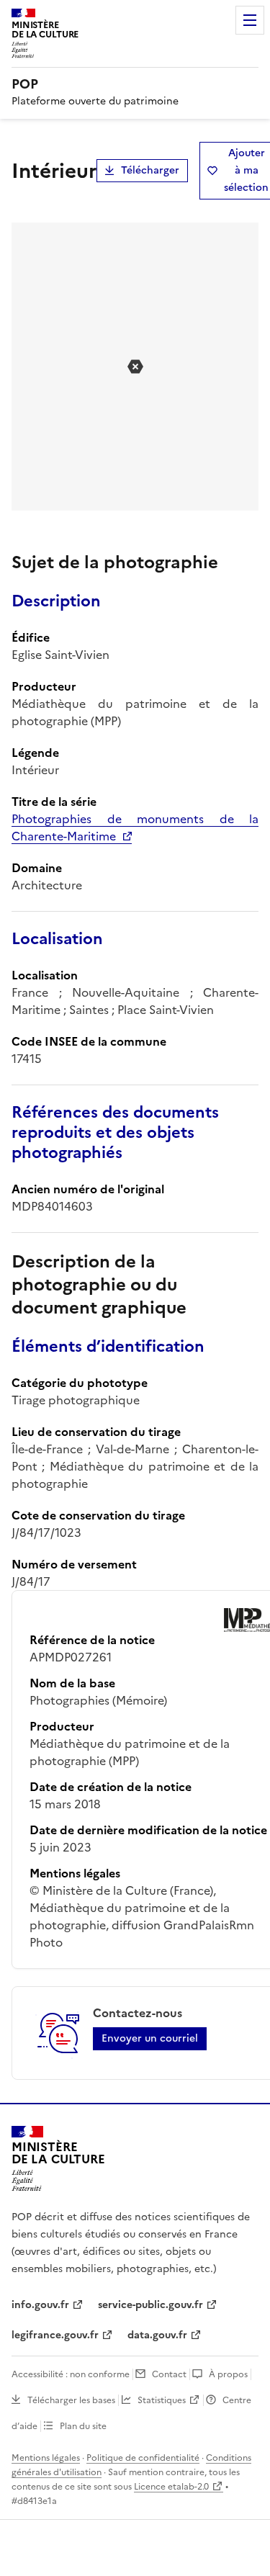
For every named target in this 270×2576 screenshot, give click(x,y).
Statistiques (162, 2400)
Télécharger (150, 170)
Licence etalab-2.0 (171, 2487)
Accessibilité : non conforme (71, 2374)
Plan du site (83, 2426)
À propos (228, 2374)
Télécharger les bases (71, 2400)
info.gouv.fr (40, 2305)
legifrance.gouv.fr (55, 2335)
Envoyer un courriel (150, 2038)
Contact (169, 2374)
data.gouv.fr (157, 2335)
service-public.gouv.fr (150, 2305)
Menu (250, 20)
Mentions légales (46, 2458)
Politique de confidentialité (143, 2458)
